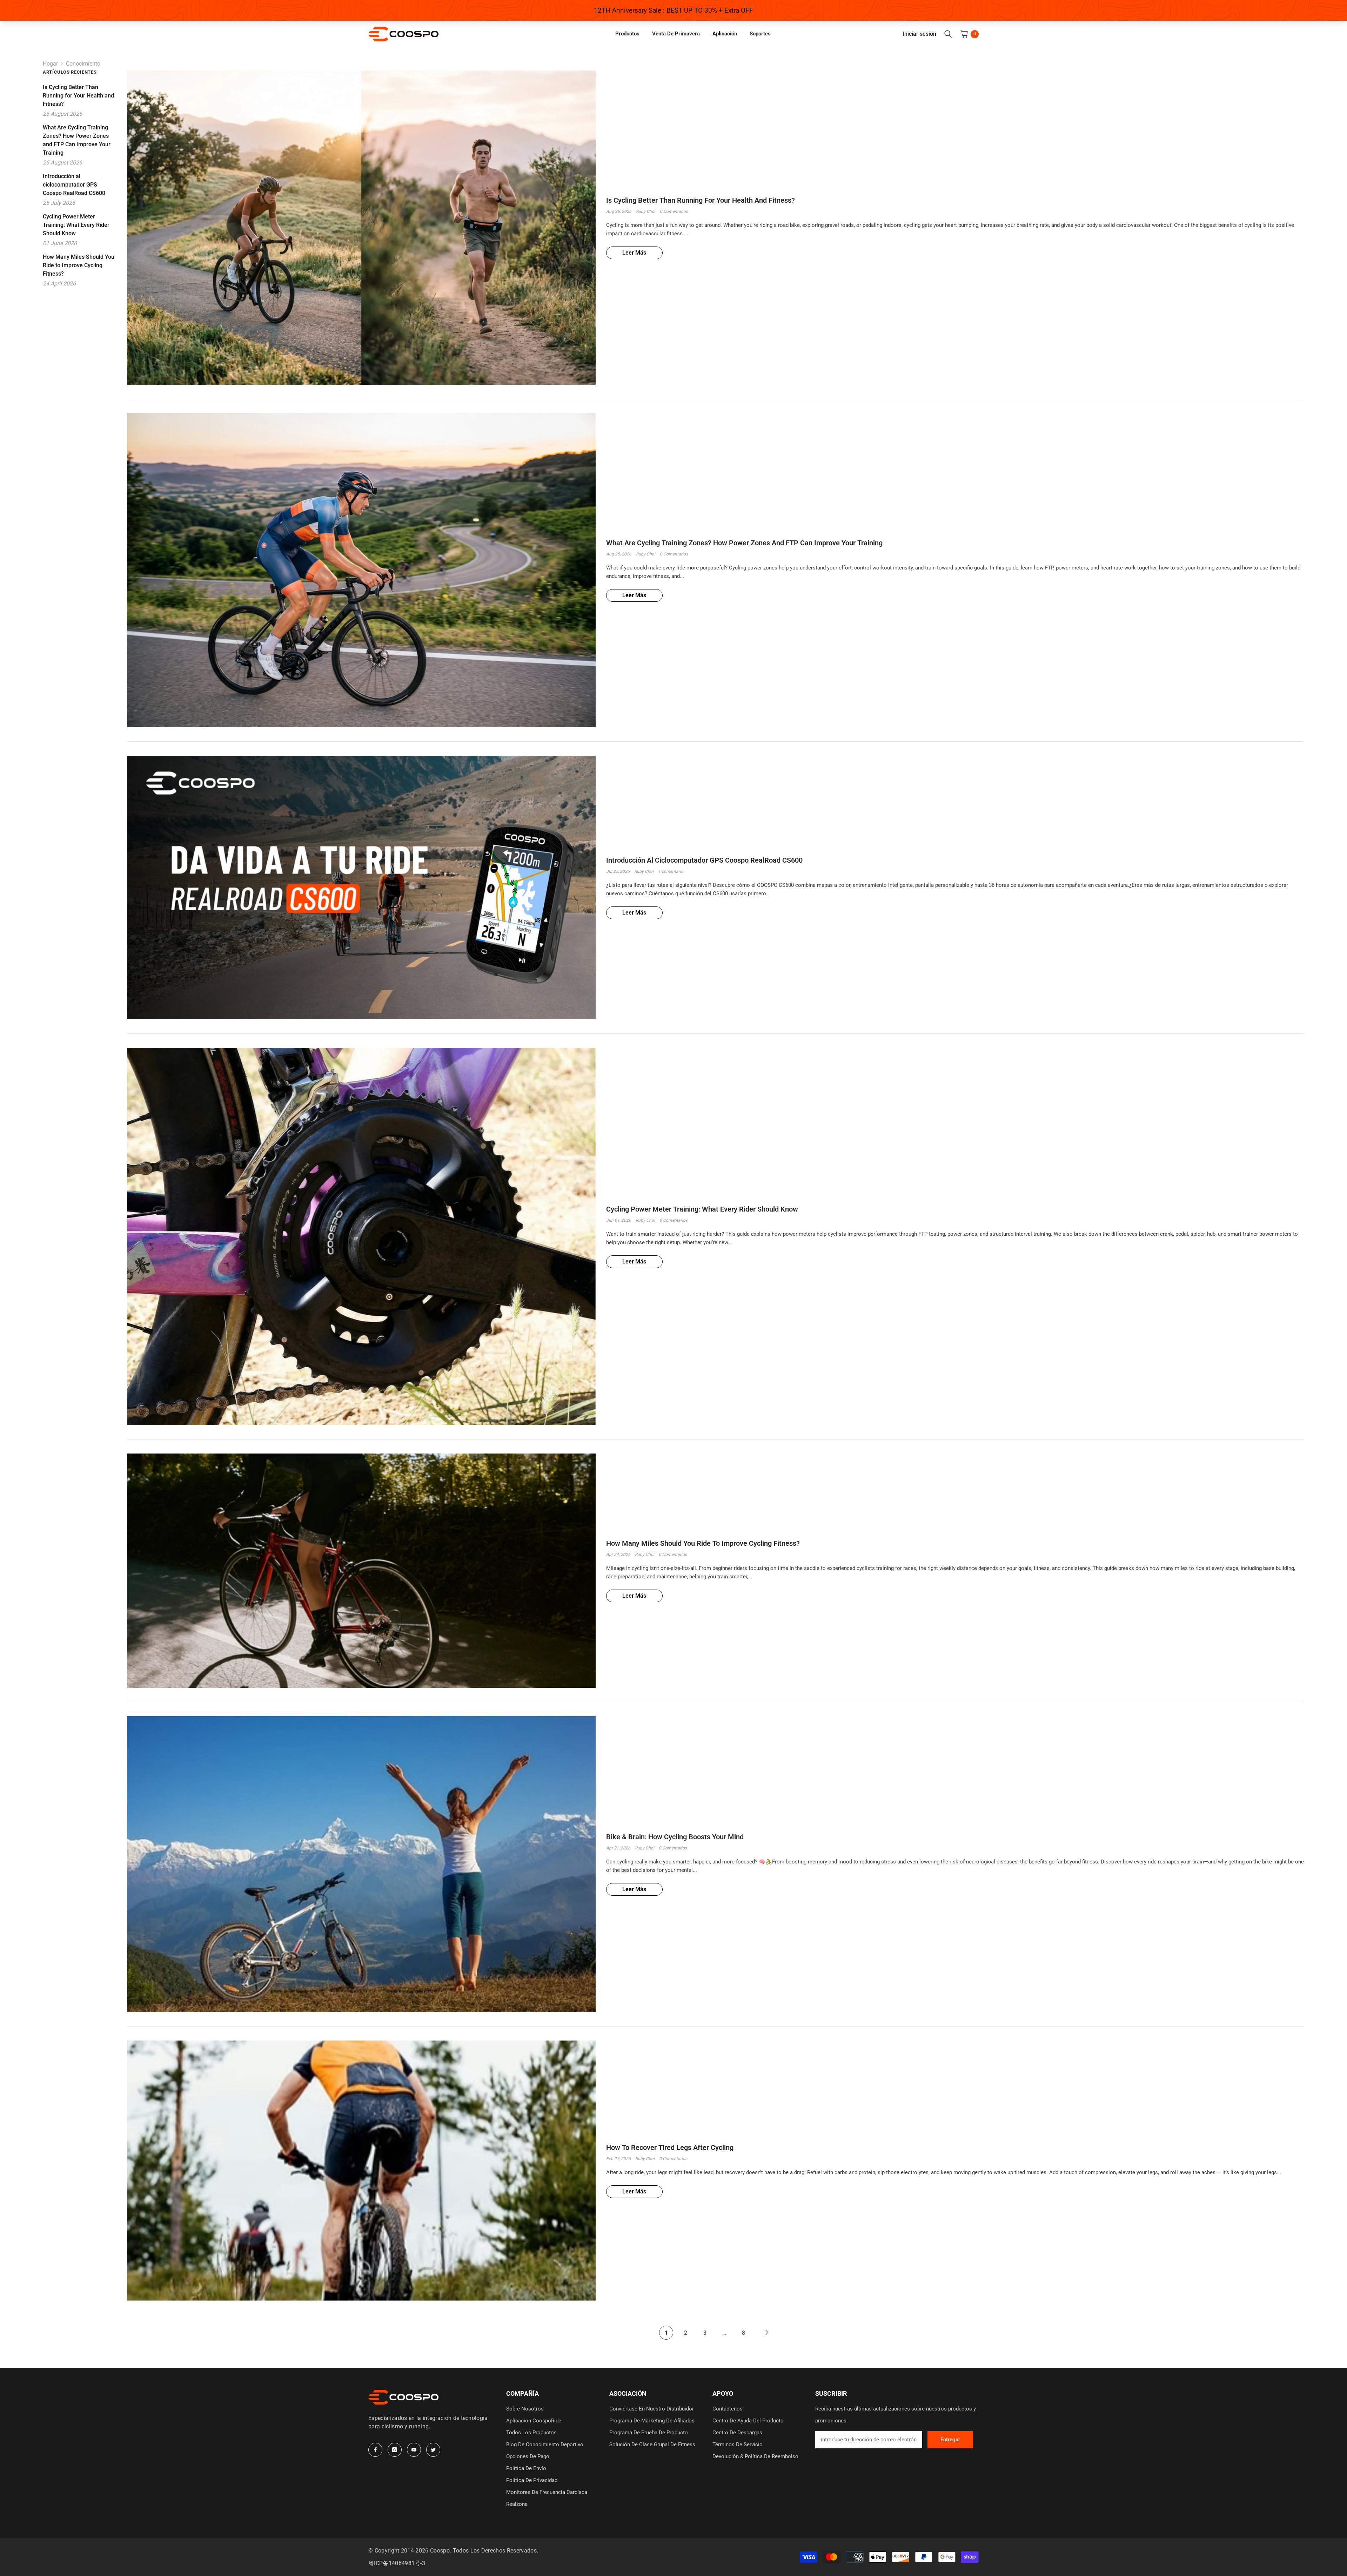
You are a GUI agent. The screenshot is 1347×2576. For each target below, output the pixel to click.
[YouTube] (414, 2450)
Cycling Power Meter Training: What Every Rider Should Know (702, 1209)
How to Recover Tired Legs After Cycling (670, 2147)
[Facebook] (375, 2450)
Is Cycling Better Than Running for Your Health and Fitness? (701, 200)
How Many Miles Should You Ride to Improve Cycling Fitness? (703, 1543)
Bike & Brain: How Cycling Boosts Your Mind (675, 1837)
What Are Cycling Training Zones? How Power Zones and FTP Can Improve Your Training (744, 543)
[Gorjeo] (433, 2450)
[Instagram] (395, 2450)
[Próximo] (767, 2333)
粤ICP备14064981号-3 (397, 2563)
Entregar (950, 2440)
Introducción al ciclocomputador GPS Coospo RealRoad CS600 (704, 860)
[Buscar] (948, 34)
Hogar (50, 64)
